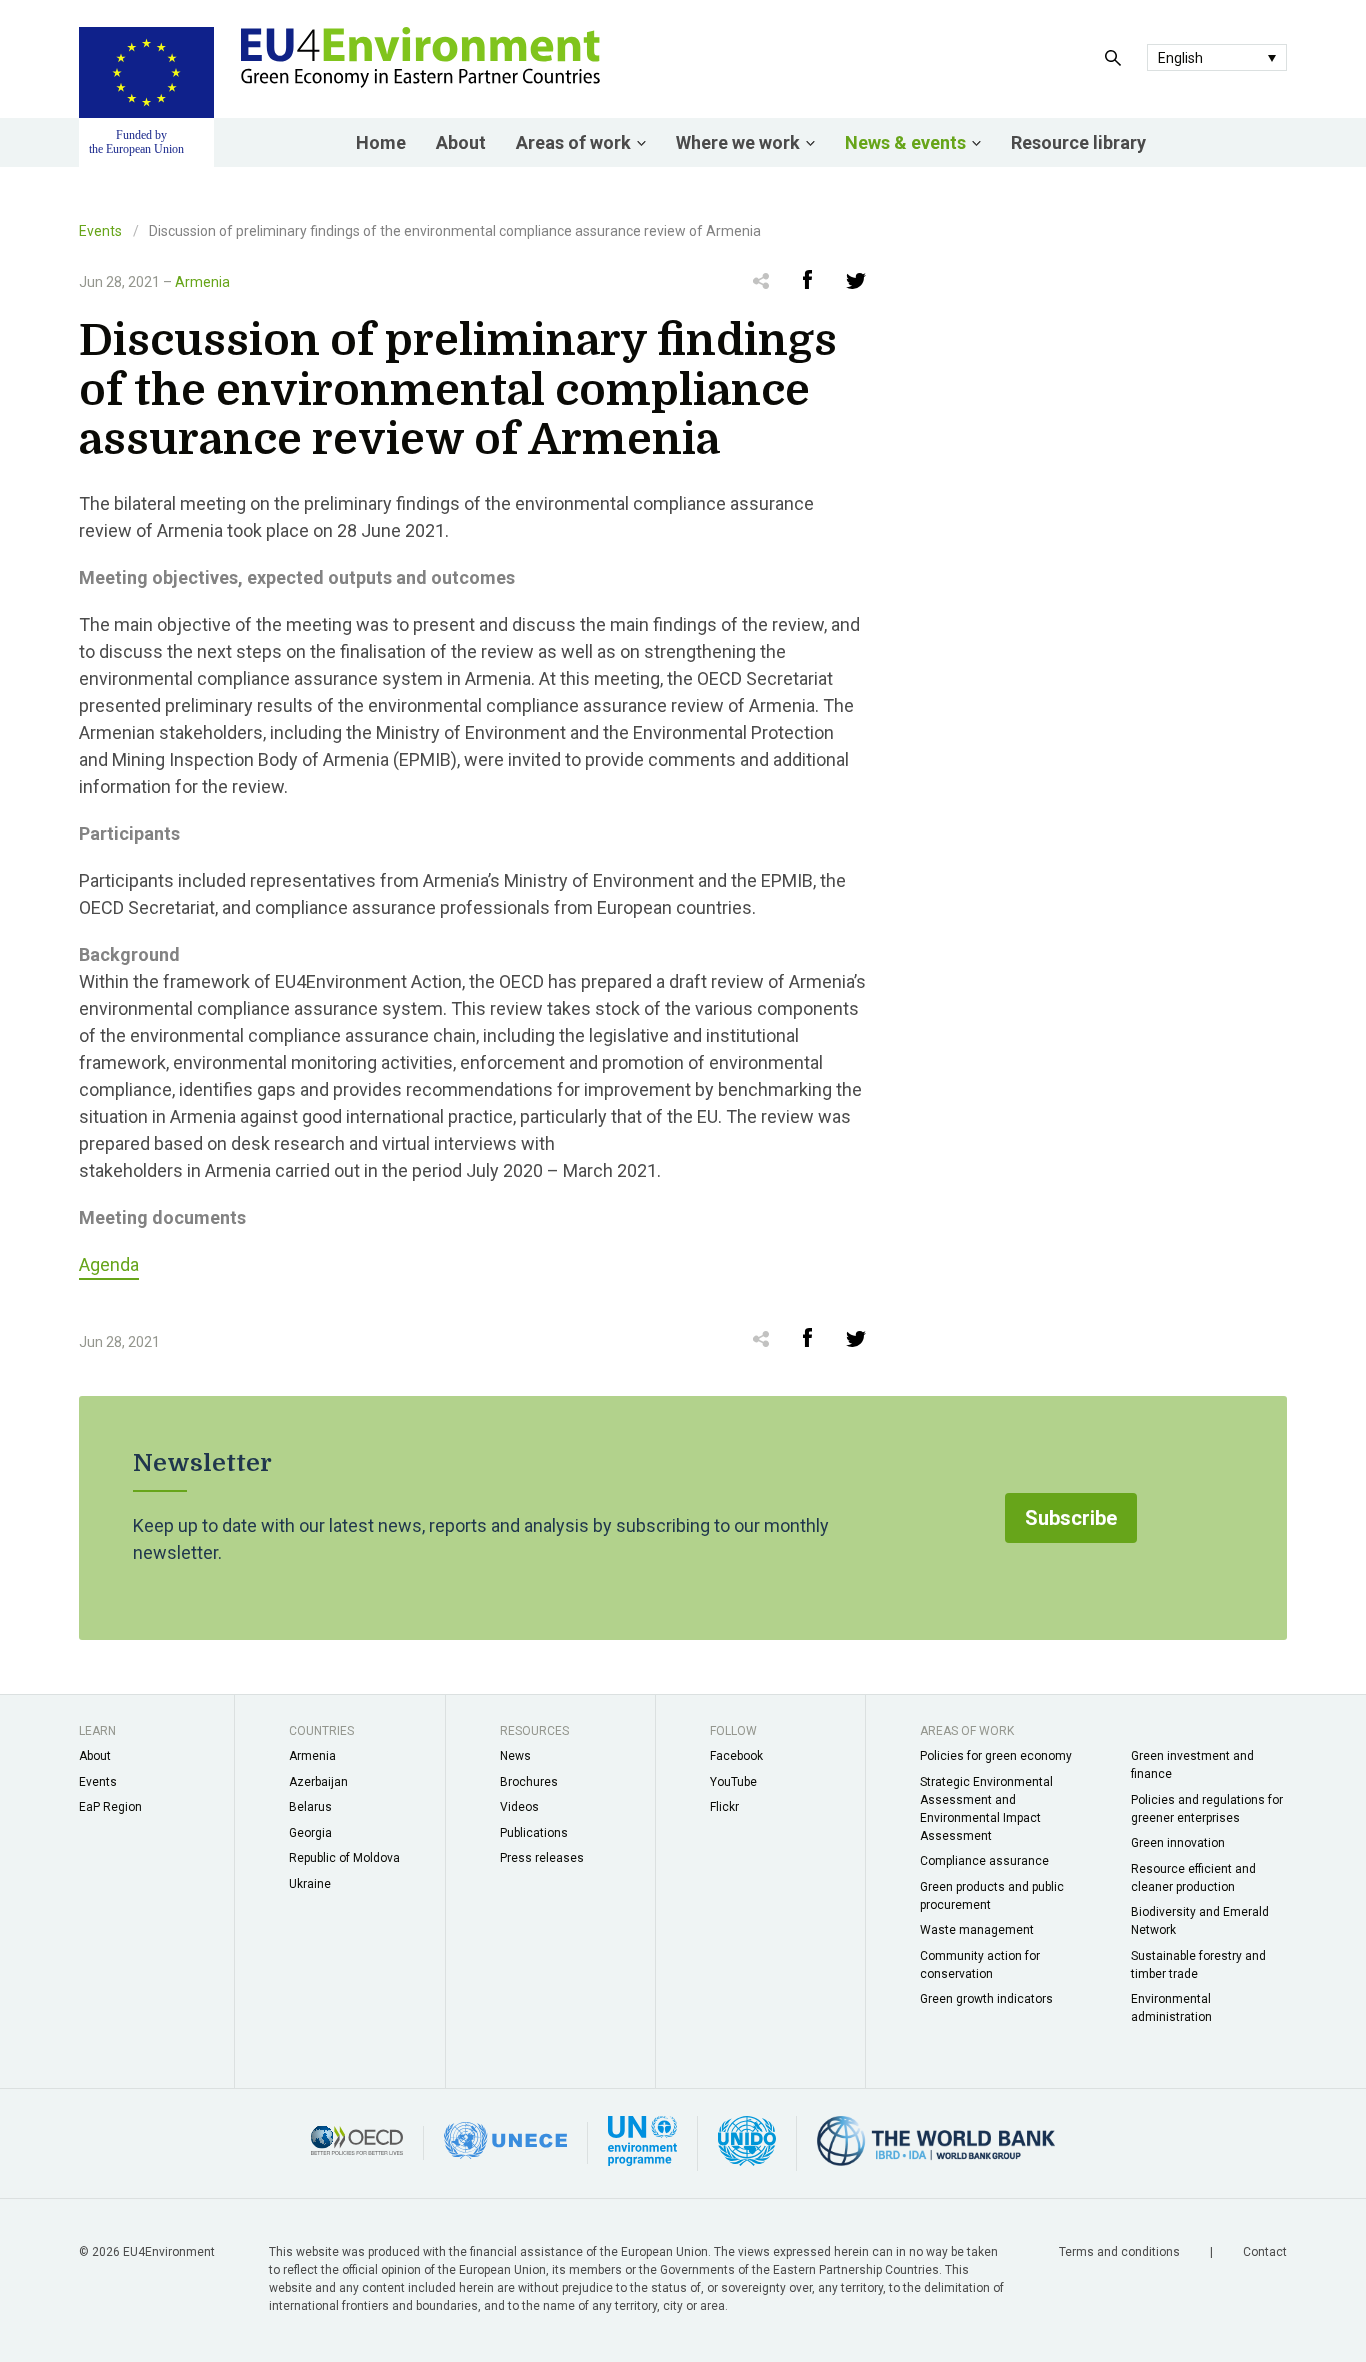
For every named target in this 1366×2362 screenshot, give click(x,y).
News (515, 1756)
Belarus (310, 1807)
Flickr (724, 1807)
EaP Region (110, 1807)
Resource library (1078, 142)
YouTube (733, 1782)
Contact (1265, 2252)
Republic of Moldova (344, 1858)
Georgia (310, 1833)
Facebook (736, 1756)
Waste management (977, 1930)
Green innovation (1178, 1843)
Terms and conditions (1121, 2252)
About (461, 142)
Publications (534, 1833)
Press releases (542, 1858)
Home (381, 142)
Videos (519, 1807)
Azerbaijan (318, 1782)
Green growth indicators (986, 1999)
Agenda (109, 1264)
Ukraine (310, 1884)
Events (100, 231)
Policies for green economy (996, 1756)
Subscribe (1071, 1518)
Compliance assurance (984, 1861)
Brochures (529, 1782)
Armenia (202, 282)
